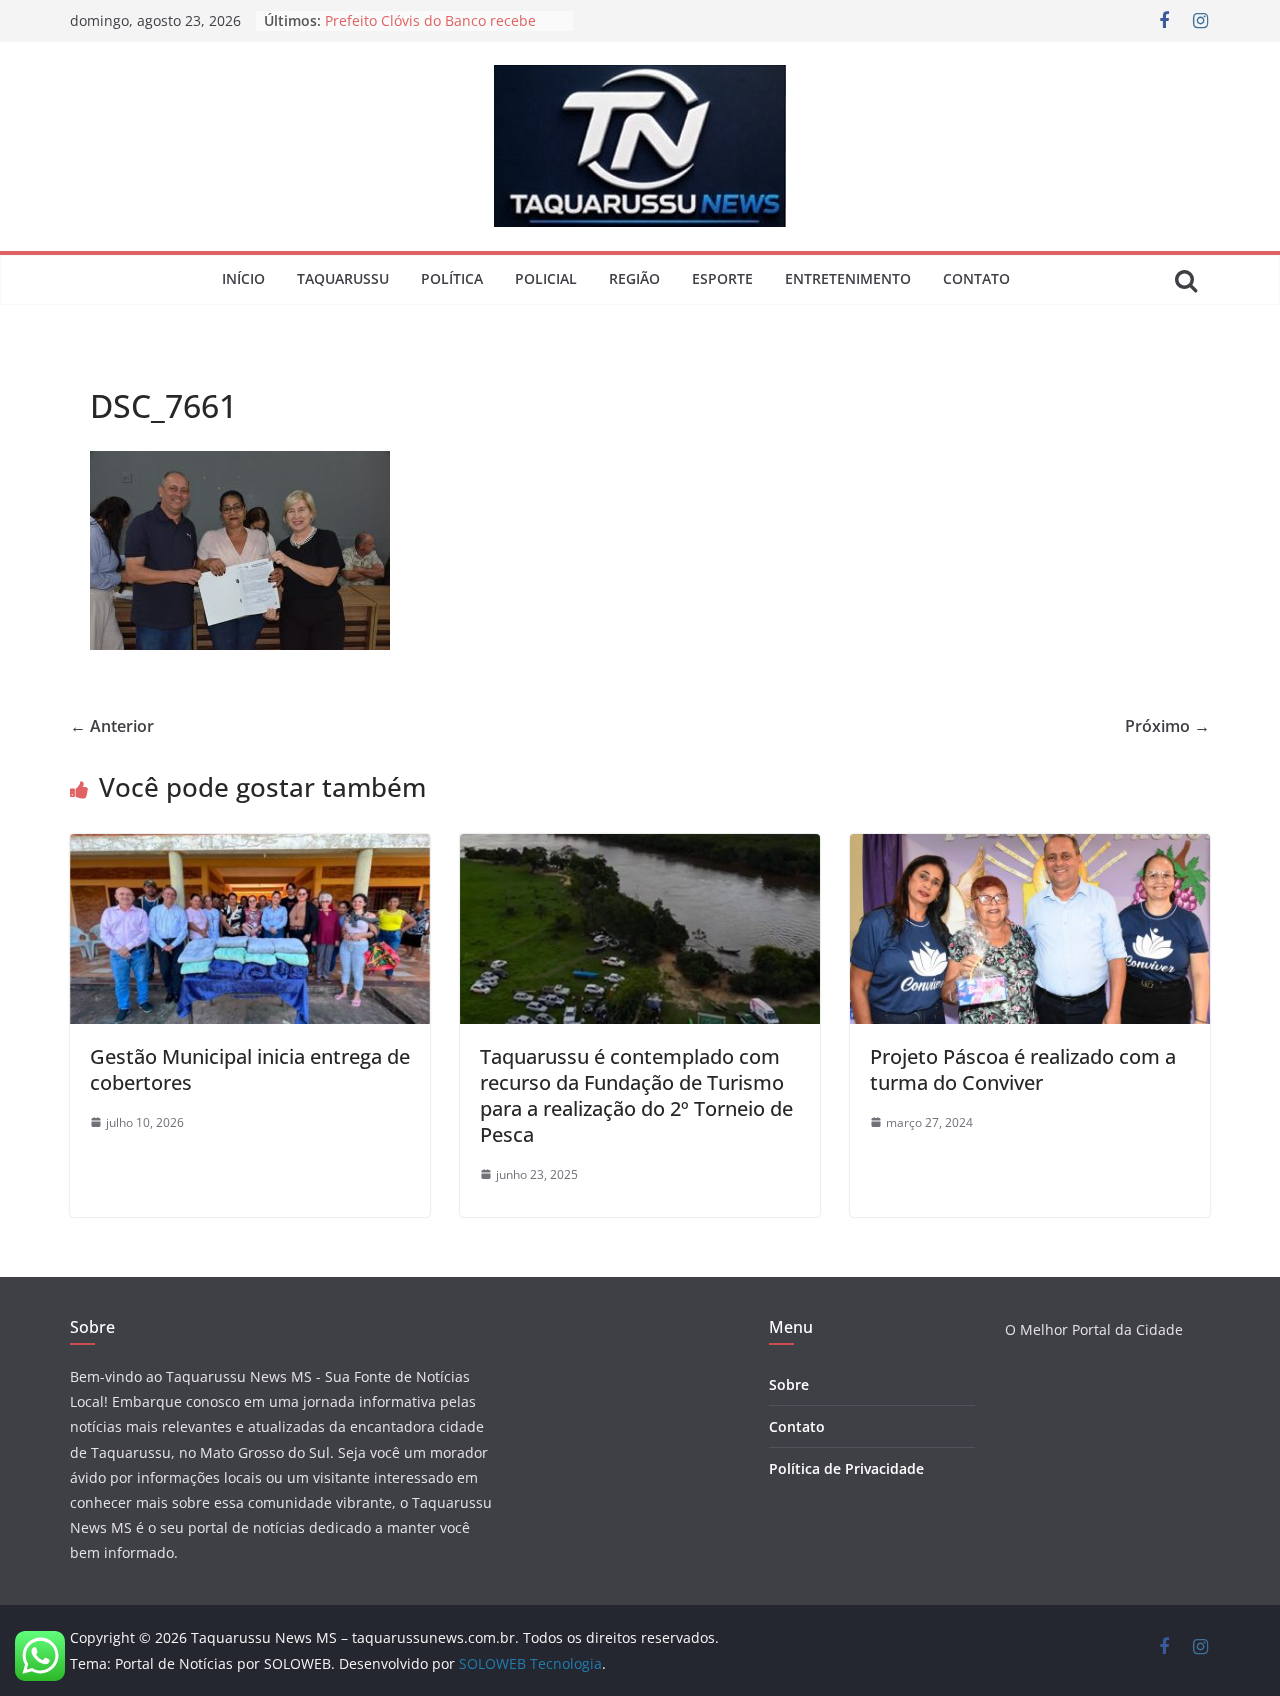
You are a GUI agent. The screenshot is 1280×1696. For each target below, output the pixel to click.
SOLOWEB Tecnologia (530, 1663)
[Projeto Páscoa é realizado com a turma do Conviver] (1030, 848)
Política (452, 278)
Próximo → (1167, 726)
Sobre (789, 1384)
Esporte (722, 278)
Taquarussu (343, 278)
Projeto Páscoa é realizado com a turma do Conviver (1023, 1069)
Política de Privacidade (846, 1468)
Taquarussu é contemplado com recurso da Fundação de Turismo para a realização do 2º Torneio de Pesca (636, 1095)
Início (243, 278)
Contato (976, 278)
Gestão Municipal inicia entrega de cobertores (250, 1069)
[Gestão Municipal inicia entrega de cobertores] (250, 848)
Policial (546, 278)
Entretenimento (848, 278)
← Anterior (112, 726)
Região (634, 278)
